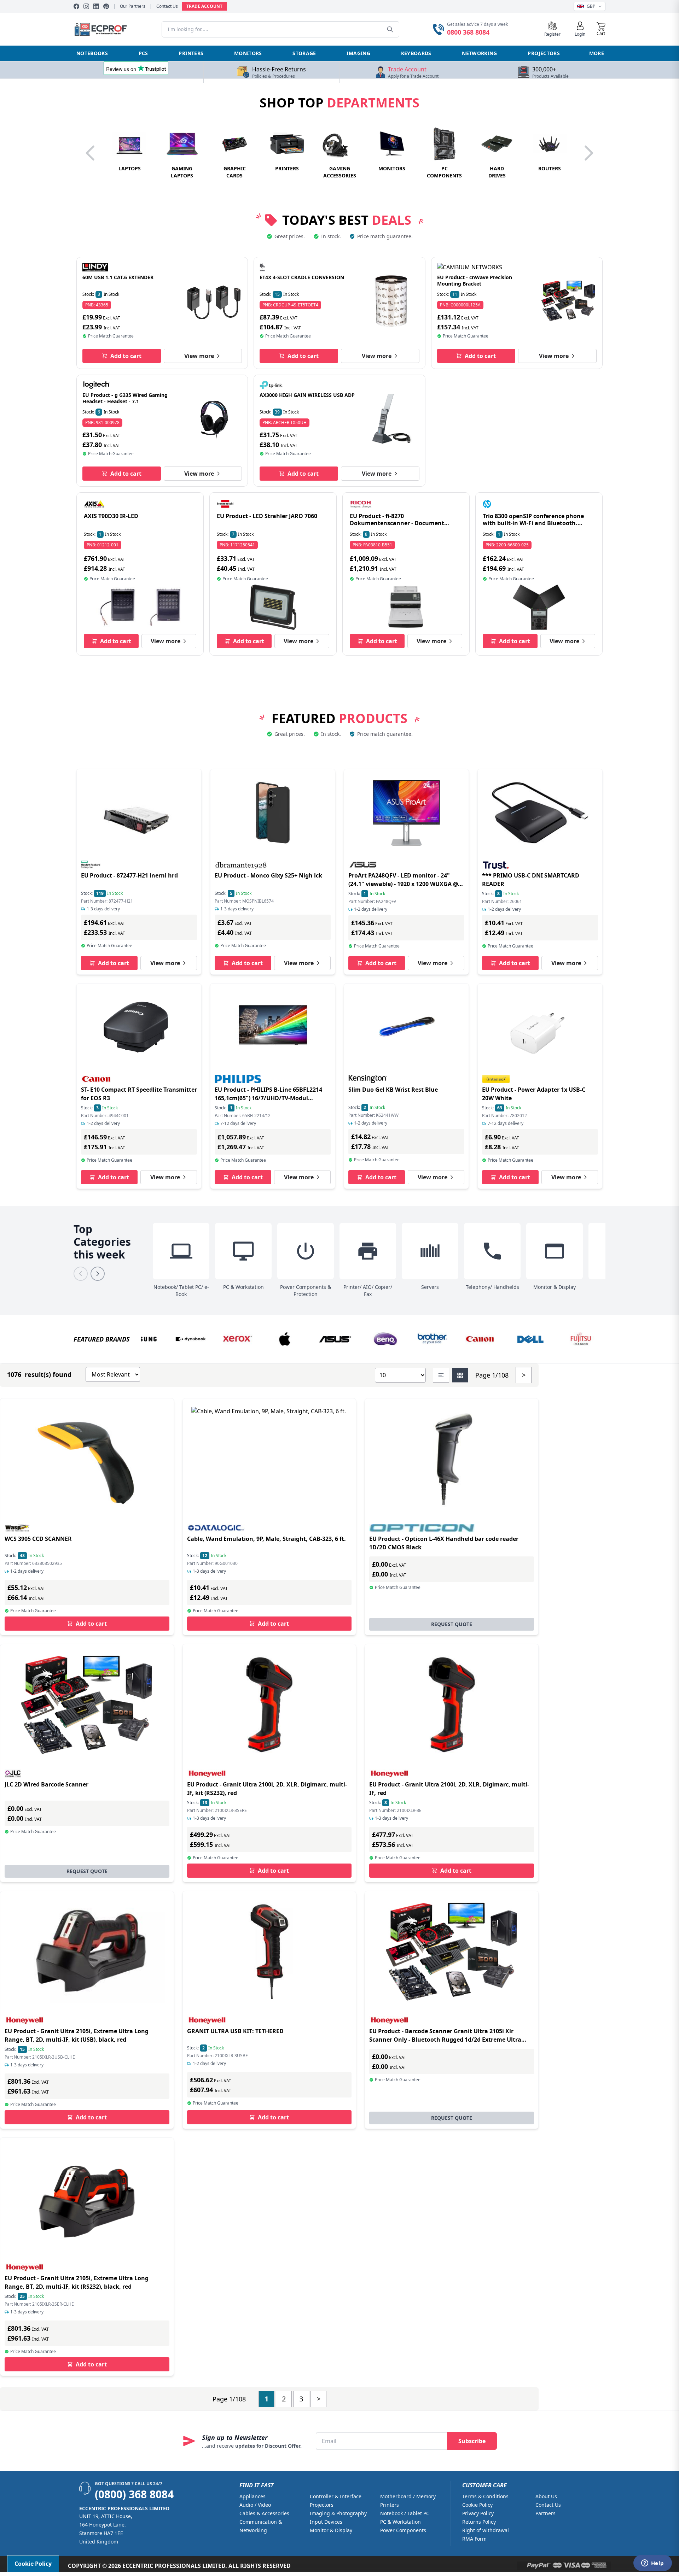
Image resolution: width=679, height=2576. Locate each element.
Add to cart (126, 356)
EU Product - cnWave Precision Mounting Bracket (475, 280)
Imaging (358, 53)
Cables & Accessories (264, 2513)
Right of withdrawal (486, 2530)
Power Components (403, 2530)
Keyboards (416, 53)
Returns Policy (479, 2522)
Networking (480, 53)
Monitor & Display (331, 2530)
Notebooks (92, 53)
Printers (191, 53)
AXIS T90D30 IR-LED (111, 516)
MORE (597, 53)
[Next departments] (588, 153)
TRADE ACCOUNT (204, 6)
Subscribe (472, 2441)
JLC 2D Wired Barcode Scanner (47, 1784)
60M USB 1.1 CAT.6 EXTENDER (118, 277)
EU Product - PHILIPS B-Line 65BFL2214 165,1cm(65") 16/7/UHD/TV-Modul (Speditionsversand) (268, 1098)
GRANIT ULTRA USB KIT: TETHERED (235, 2031)
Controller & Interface (336, 2496)
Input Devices (326, 2522)
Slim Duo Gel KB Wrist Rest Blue (393, 1090)
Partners (545, 2513)
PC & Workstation (401, 2522)
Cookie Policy (477, 2505)
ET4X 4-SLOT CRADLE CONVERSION (302, 277)
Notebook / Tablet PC (405, 2513)
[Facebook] (76, 6)
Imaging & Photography (338, 2513)
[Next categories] (98, 1274)
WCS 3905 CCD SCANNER (38, 1539)
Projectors (544, 53)
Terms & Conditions (485, 2496)
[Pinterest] (106, 6)
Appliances (253, 2496)
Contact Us (167, 6)
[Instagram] (86, 6)
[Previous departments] (91, 153)
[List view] (441, 1375)
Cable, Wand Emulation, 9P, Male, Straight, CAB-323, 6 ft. (266, 1539)
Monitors (248, 53)
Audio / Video (255, 2505)
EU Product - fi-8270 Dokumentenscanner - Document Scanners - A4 (397, 523)
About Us (546, 2496)
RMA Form (474, 2539)
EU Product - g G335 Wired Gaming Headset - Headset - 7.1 (125, 398)
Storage (304, 53)
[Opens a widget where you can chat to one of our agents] (652, 2564)
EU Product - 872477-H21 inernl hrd (129, 875)
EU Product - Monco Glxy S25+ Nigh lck (268, 875)
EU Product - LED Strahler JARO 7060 (267, 516)
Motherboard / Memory (408, 2496)
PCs (143, 53)
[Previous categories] (81, 1274)
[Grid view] (460, 1375)
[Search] (390, 29)
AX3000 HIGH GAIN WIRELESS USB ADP (307, 395)
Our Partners (133, 6)
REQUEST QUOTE (452, 1624)
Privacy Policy (478, 2513)
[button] (601, 29)
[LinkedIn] (96, 6)
